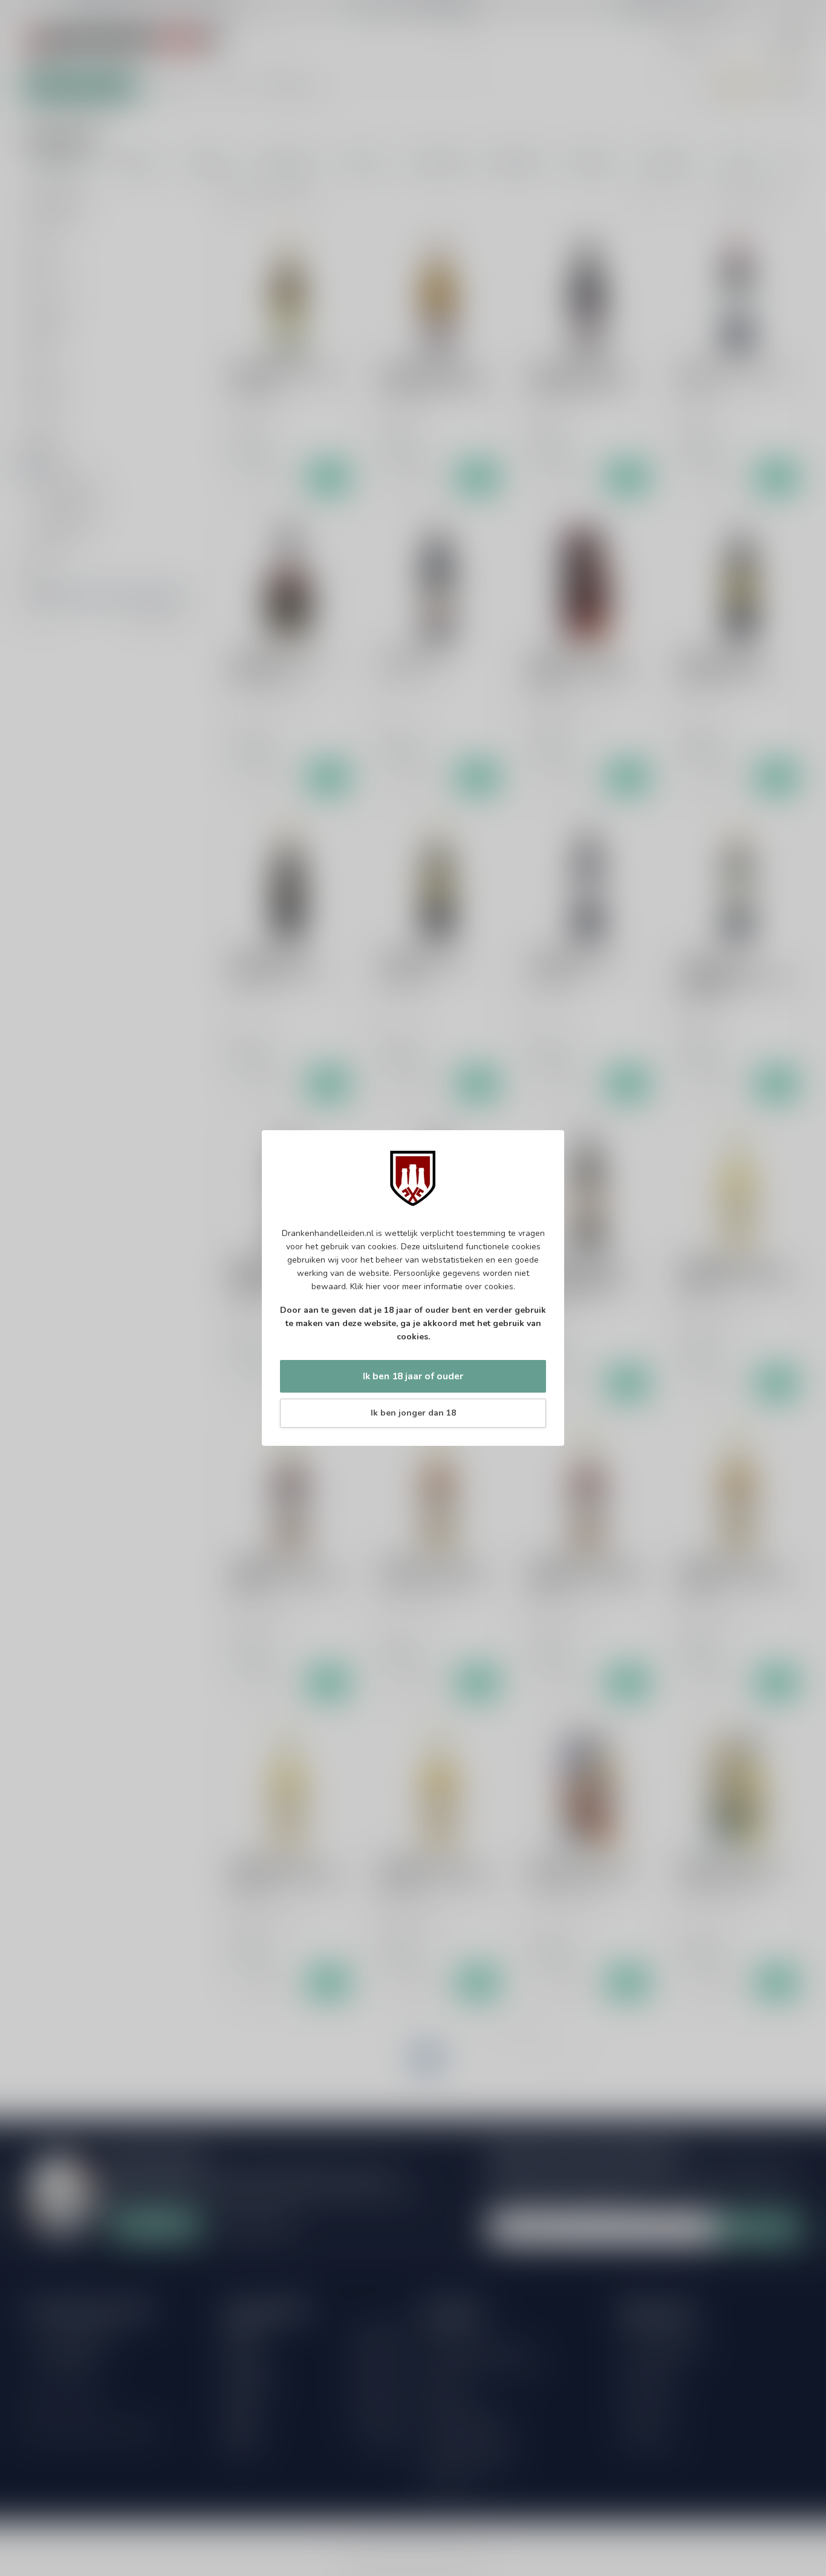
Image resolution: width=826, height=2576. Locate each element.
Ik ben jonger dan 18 (413, 1413)
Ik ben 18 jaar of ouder (413, 1376)
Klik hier (365, 1286)
